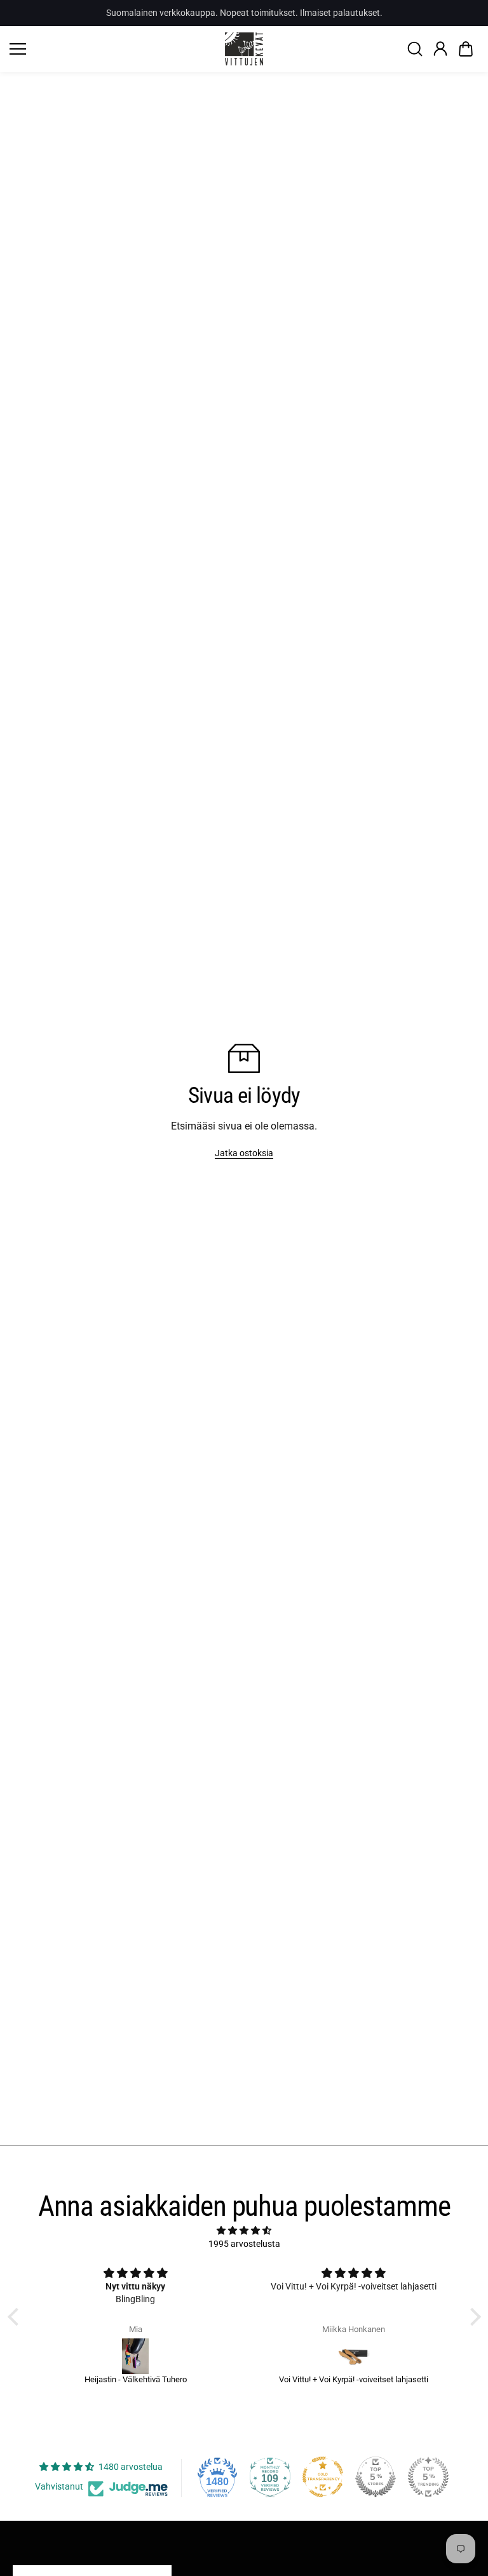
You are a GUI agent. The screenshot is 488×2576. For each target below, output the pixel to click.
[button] (466, 49)
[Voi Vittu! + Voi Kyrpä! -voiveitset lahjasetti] (354, 2356)
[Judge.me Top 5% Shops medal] (376, 2477)
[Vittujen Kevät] (244, 49)
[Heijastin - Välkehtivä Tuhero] (136, 2356)
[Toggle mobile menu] (114, 49)
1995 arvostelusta (244, 2244)
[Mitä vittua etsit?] (415, 49)
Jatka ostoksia (244, 1153)
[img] (244, 2230)
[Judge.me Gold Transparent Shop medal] (323, 2477)
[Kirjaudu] (440, 49)
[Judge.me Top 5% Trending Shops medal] (428, 2477)
